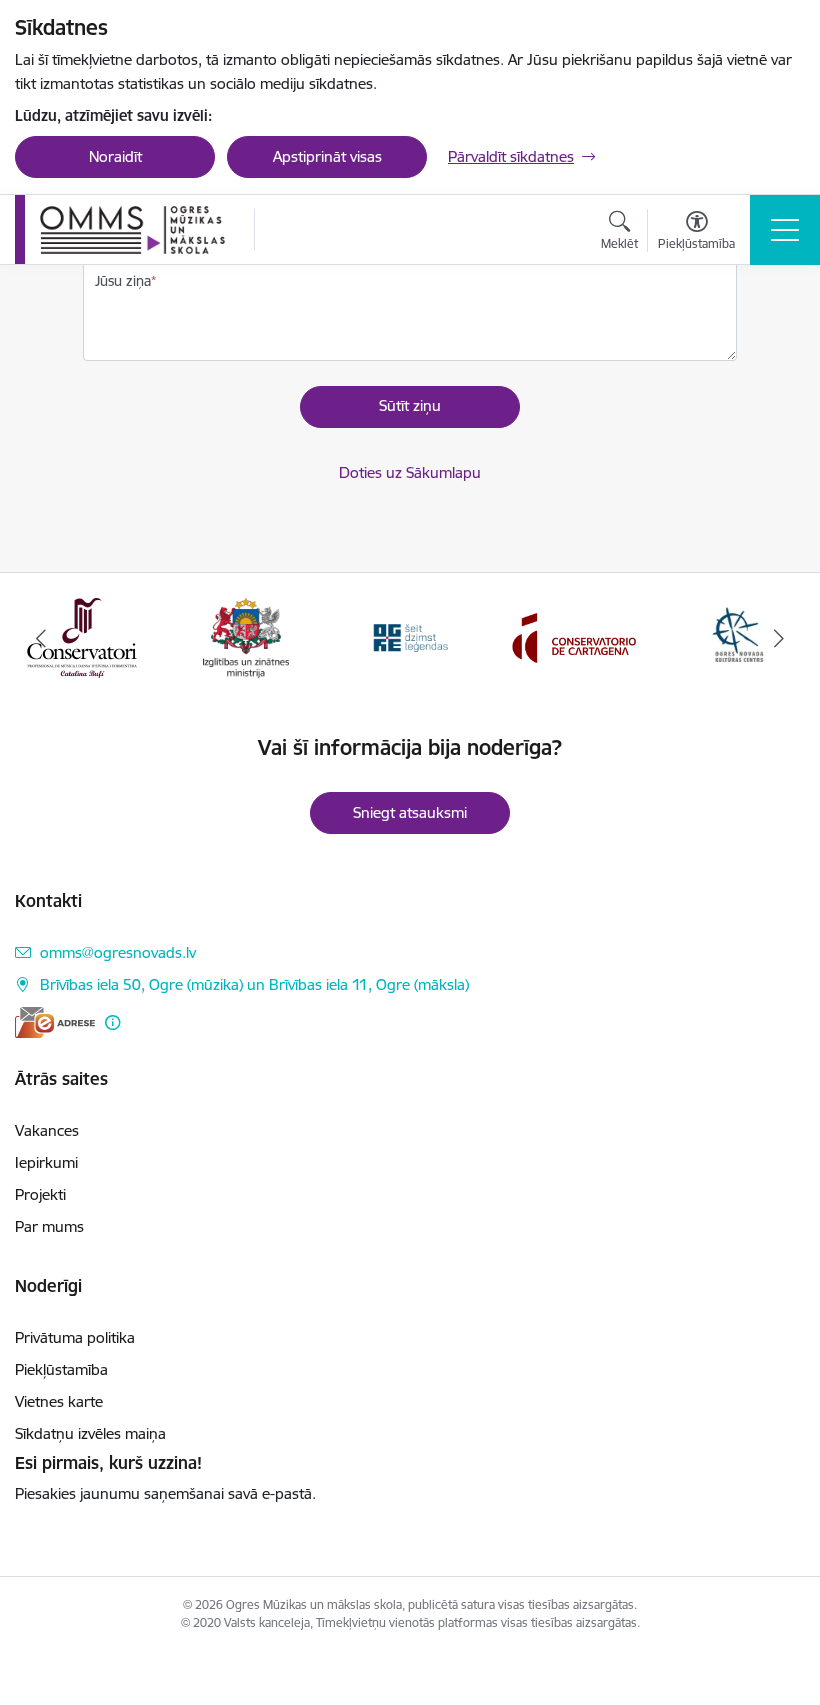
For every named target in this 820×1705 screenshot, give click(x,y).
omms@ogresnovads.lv (118, 952)
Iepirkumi (46, 1162)
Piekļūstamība (61, 1369)
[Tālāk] (779, 638)
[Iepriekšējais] (41, 638)
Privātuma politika (75, 1337)
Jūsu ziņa (123, 281)
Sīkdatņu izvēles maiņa (90, 1433)
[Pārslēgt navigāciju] (785, 230)
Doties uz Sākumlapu (410, 472)
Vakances (47, 1130)
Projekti (40, 1194)
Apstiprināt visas (327, 156)
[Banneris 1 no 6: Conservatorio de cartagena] (410, 636)
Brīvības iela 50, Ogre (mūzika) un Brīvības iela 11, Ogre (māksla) (254, 984)
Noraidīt (115, 156)
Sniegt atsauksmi (410, 812)
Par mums (49, 1226)
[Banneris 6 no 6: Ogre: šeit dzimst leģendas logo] (246, 636)
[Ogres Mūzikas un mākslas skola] (132, 230)
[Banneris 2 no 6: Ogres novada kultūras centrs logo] (574, 636)
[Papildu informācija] (112, 1022)
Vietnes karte (59, 1401)
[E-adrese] (55, 1022)
